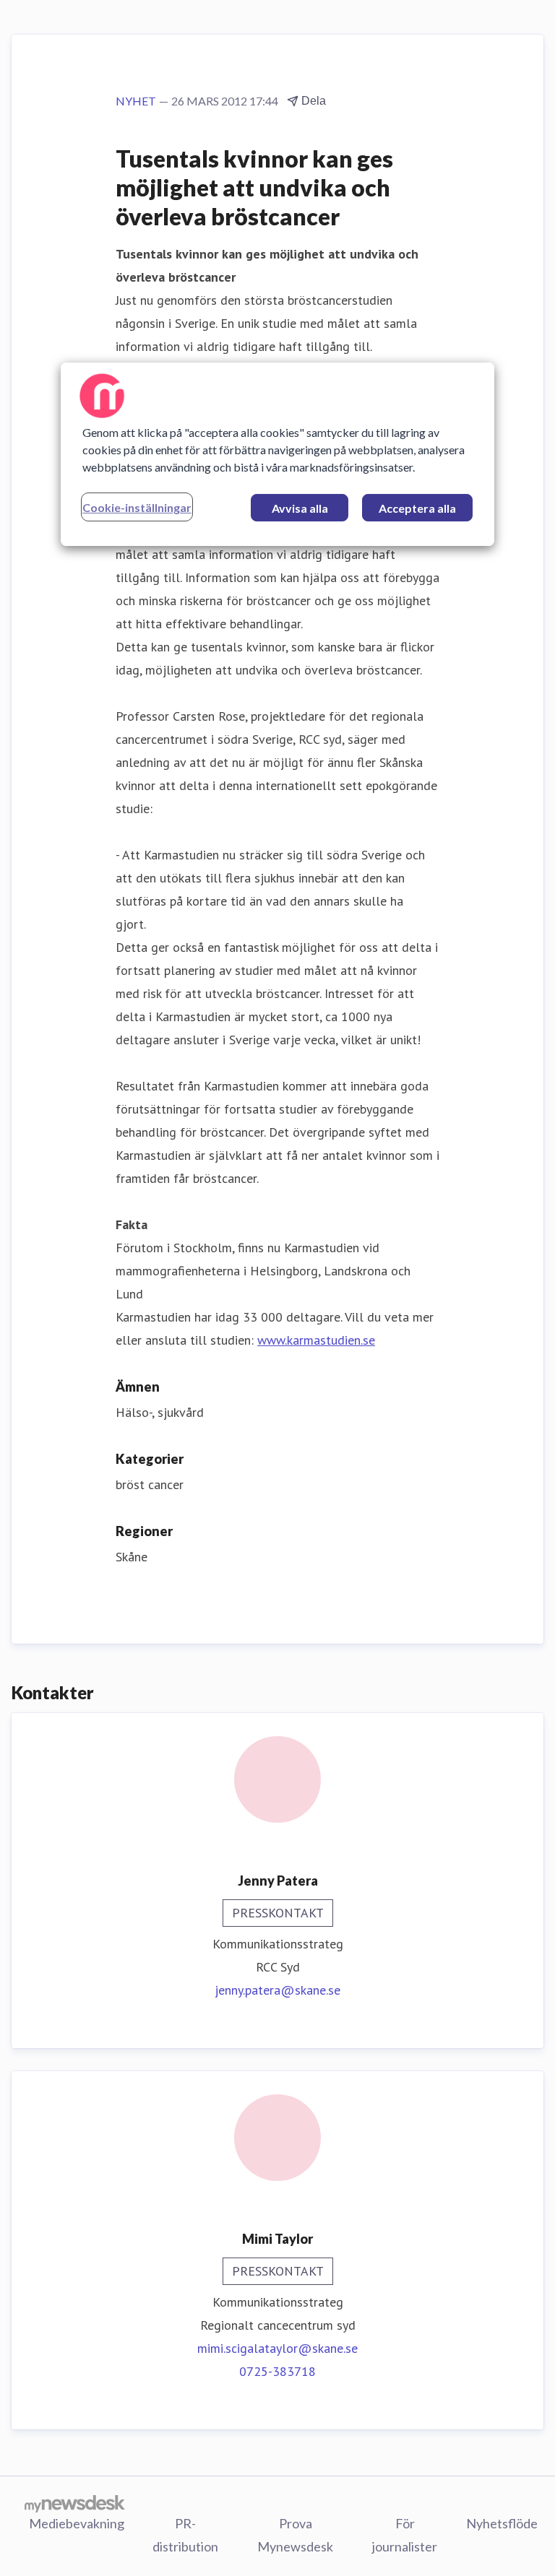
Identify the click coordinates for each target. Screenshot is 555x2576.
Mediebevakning (77, 2523)
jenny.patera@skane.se (277, 1990)
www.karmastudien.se (316, 1340)
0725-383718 (277, 2371)
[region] (277, 454)
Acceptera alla (417, 508)
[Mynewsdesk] (75, 2503)
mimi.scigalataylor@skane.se (277, 2348)
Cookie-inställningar (137, 507)
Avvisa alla (300, 508)
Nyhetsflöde (502, 2523)
